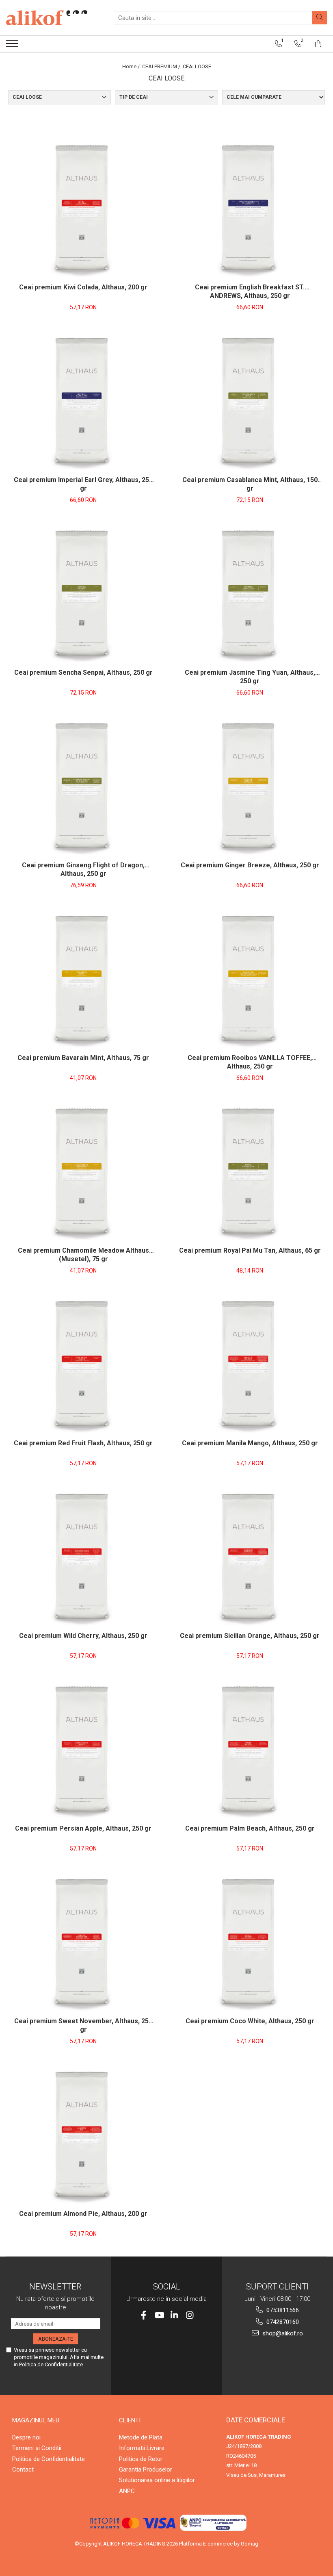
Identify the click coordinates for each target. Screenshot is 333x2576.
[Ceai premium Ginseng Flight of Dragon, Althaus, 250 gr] (83, 786)
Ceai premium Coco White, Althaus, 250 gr (250, 2021)
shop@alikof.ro (282, 2333)
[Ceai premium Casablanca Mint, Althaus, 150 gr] (250, 401)
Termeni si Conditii (37, 2448)
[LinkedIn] (174, 2315)
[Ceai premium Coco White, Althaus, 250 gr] (250, 1942)
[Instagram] (190, 2315)
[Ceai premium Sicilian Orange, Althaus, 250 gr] (250, 1557)
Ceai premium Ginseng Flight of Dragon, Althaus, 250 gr (83, 869)
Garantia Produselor (146, 2470)
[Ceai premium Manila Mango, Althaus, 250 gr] (250, 1364)
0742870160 (282, 2322)
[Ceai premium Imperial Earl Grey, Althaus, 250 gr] (83, 401)
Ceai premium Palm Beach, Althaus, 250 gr (250, 1828)
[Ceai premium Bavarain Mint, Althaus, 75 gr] (83, 979)
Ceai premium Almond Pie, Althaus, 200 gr (83, 2214)
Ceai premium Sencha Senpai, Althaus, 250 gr (83, 672)
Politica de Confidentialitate (51, 2364)
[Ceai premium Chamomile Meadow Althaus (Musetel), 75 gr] (83, 1171)
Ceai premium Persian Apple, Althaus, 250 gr (83, 1828)
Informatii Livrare (142, 2448)
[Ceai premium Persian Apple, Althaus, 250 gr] (83, 1749)
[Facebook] (144, 2315)
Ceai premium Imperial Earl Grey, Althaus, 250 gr (83, 484)
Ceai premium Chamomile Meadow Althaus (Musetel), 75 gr (83, 1255)
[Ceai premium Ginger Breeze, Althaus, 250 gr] (250, 786)
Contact (23, 2470)
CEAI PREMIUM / (162, 66)
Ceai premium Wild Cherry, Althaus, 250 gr (83, 1636)
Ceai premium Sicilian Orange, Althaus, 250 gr (250, 1636)
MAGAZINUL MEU (36, 2420)
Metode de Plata (141, 2437)
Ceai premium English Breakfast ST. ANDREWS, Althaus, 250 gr (250, 291)
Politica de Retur (141, 2459)
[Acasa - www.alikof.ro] (47, 18)
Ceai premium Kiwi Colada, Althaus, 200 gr (83, 287)
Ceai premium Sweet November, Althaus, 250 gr (83, 2025)
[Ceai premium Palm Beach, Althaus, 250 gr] (250, 1749)
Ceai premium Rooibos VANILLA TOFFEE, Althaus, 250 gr (250, 1062)
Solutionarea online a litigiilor (157, 2480)
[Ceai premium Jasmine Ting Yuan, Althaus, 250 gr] (250, 593)
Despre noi (26, 2437)
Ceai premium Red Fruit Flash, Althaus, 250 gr (83, 1443)
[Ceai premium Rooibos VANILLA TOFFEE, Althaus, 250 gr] (250, 979)
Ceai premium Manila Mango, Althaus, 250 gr (250, 1443)
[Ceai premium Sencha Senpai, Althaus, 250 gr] (83, 593)
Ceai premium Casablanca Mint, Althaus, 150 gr (250, 484)
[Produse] (13, 46)
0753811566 (282, 2310)
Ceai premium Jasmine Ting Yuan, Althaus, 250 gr (250, 677)
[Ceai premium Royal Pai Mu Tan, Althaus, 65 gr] (250, 1171)
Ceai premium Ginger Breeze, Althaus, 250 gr (250, 865)
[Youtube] (159, 2315)
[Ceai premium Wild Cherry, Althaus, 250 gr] (83, 1557)
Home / (132, 66)
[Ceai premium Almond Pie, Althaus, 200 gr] (83, 2135)
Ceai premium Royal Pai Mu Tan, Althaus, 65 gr (250, 1250)
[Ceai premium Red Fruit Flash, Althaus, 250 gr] (83, 1364)
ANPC (127, 2491)
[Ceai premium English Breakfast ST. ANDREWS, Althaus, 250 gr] (250, 208)
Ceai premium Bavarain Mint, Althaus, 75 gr (83, 1058)
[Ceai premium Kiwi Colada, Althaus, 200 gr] (83, 208)
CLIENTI (130, 2420)
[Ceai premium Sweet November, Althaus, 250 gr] (83, 1942)
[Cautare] (320, 18)
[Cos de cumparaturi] (318, 44)
